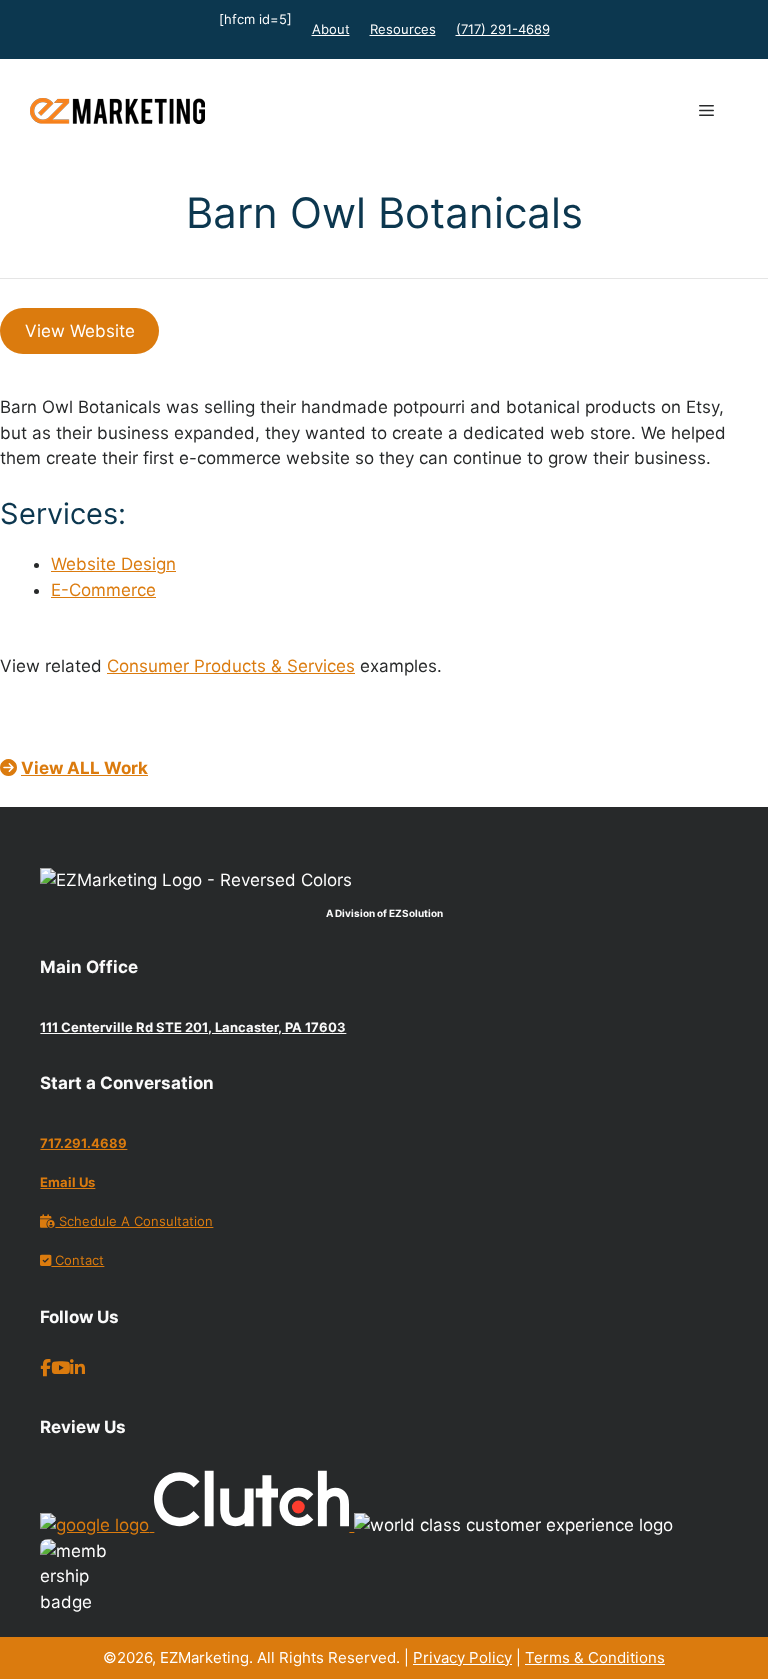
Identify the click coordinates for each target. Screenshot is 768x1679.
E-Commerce (103, 590)
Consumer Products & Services (231, 666)
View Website (80, 331)
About (331, 29)
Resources (403, 29)
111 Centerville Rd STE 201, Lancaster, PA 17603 (193, 1027)
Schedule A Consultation (134, 1221)
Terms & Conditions (595, 1657)
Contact (77, 1260)
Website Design (113, 564)
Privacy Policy (462, 1657)
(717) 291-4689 (503, 29)
